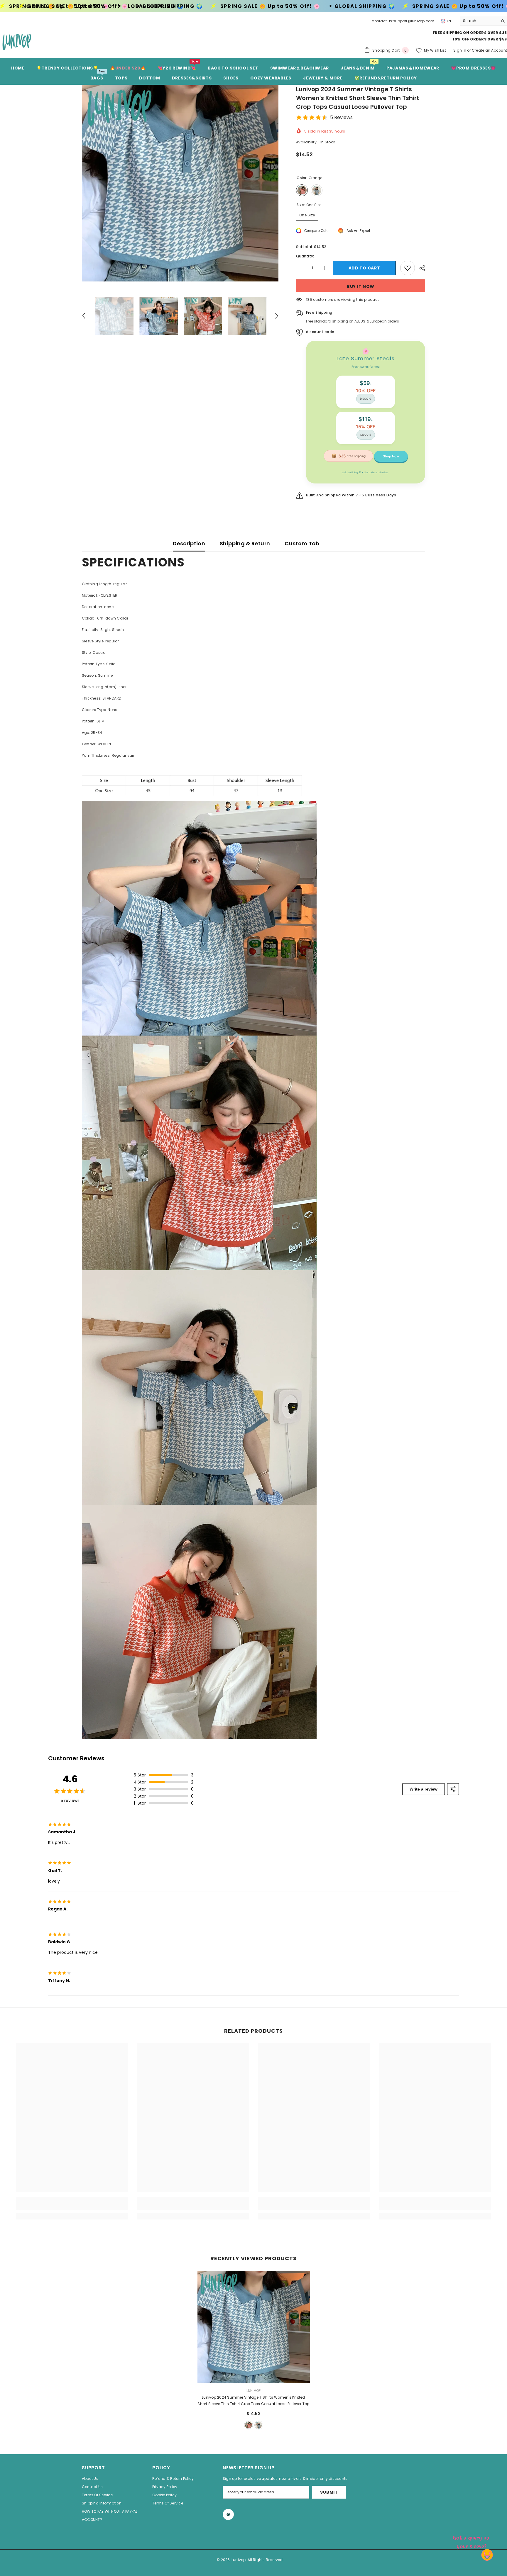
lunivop (254, 2391)
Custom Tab (302, 543)
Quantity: (305, 256)
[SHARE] (420, 268)
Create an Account (489, 50)
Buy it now (361, 286)
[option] (180, 183)
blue (259, 2425)
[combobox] (479, 21)
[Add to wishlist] (408, 268)
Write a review (424, 1789)
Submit (329, 2492)
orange (249, 2425)
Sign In (460, 50)
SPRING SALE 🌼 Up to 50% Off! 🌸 (248, 6)
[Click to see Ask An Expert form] (472, 2541)
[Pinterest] (228, 2514)
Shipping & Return (245, 543)
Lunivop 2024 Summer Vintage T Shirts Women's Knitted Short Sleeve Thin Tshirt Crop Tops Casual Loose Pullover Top (253, 2401)
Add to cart (364, 268)
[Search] (484, 21)
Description (189, 543)
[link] (72, 2207)
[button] (84, 316)
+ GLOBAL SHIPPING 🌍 (129, 6)
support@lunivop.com (414, 21)
